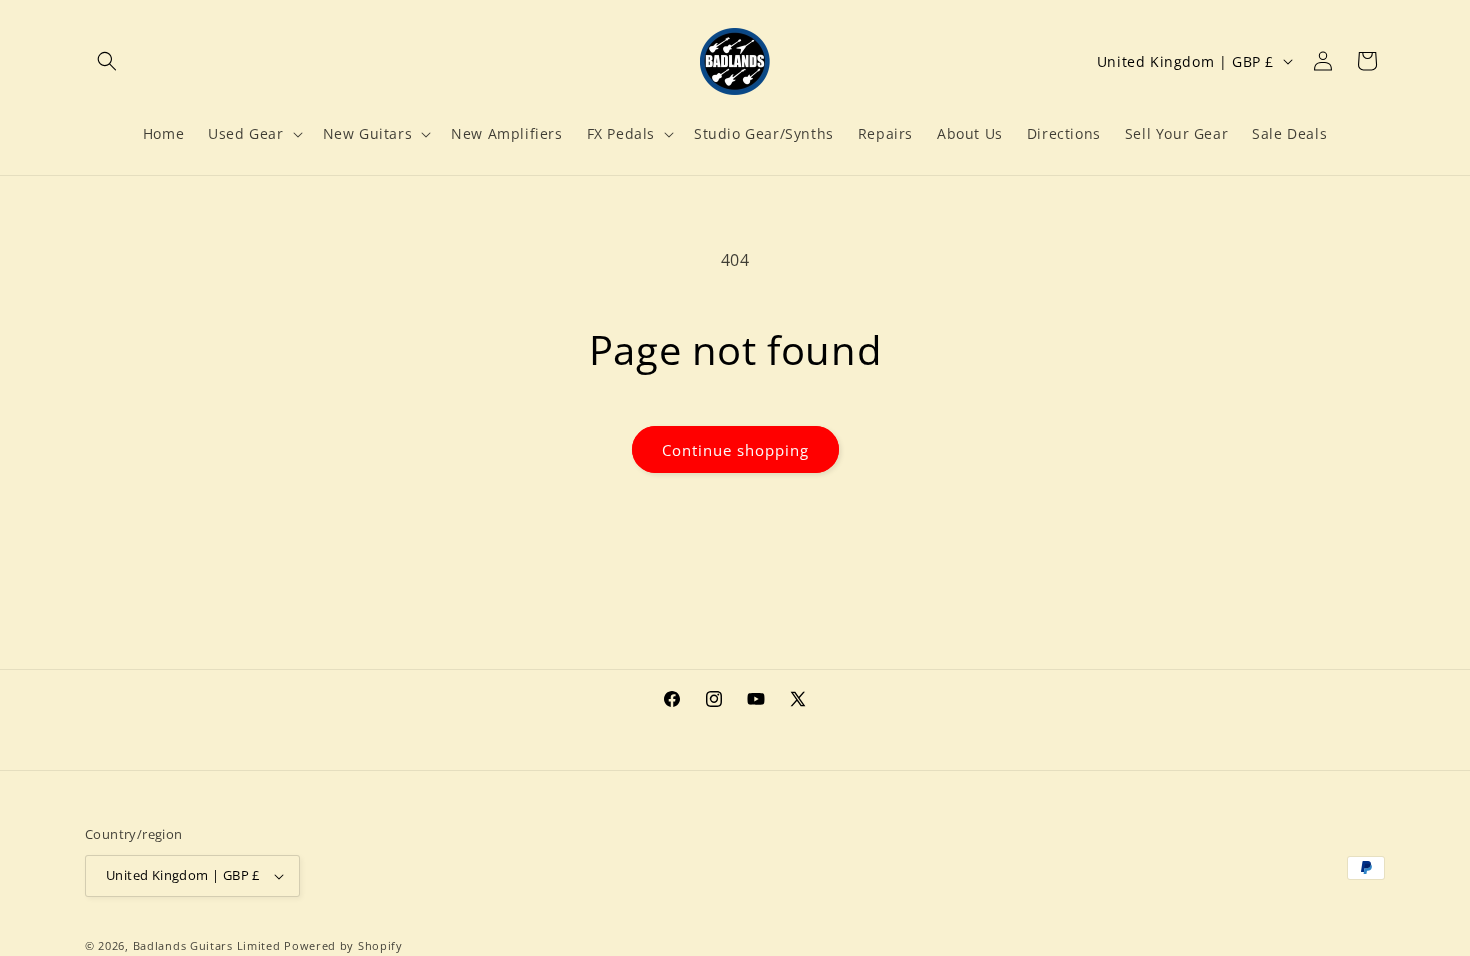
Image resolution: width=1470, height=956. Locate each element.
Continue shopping (735, 450)
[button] (107, 61)
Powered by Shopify (343, 945)
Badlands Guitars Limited (207, 945)
